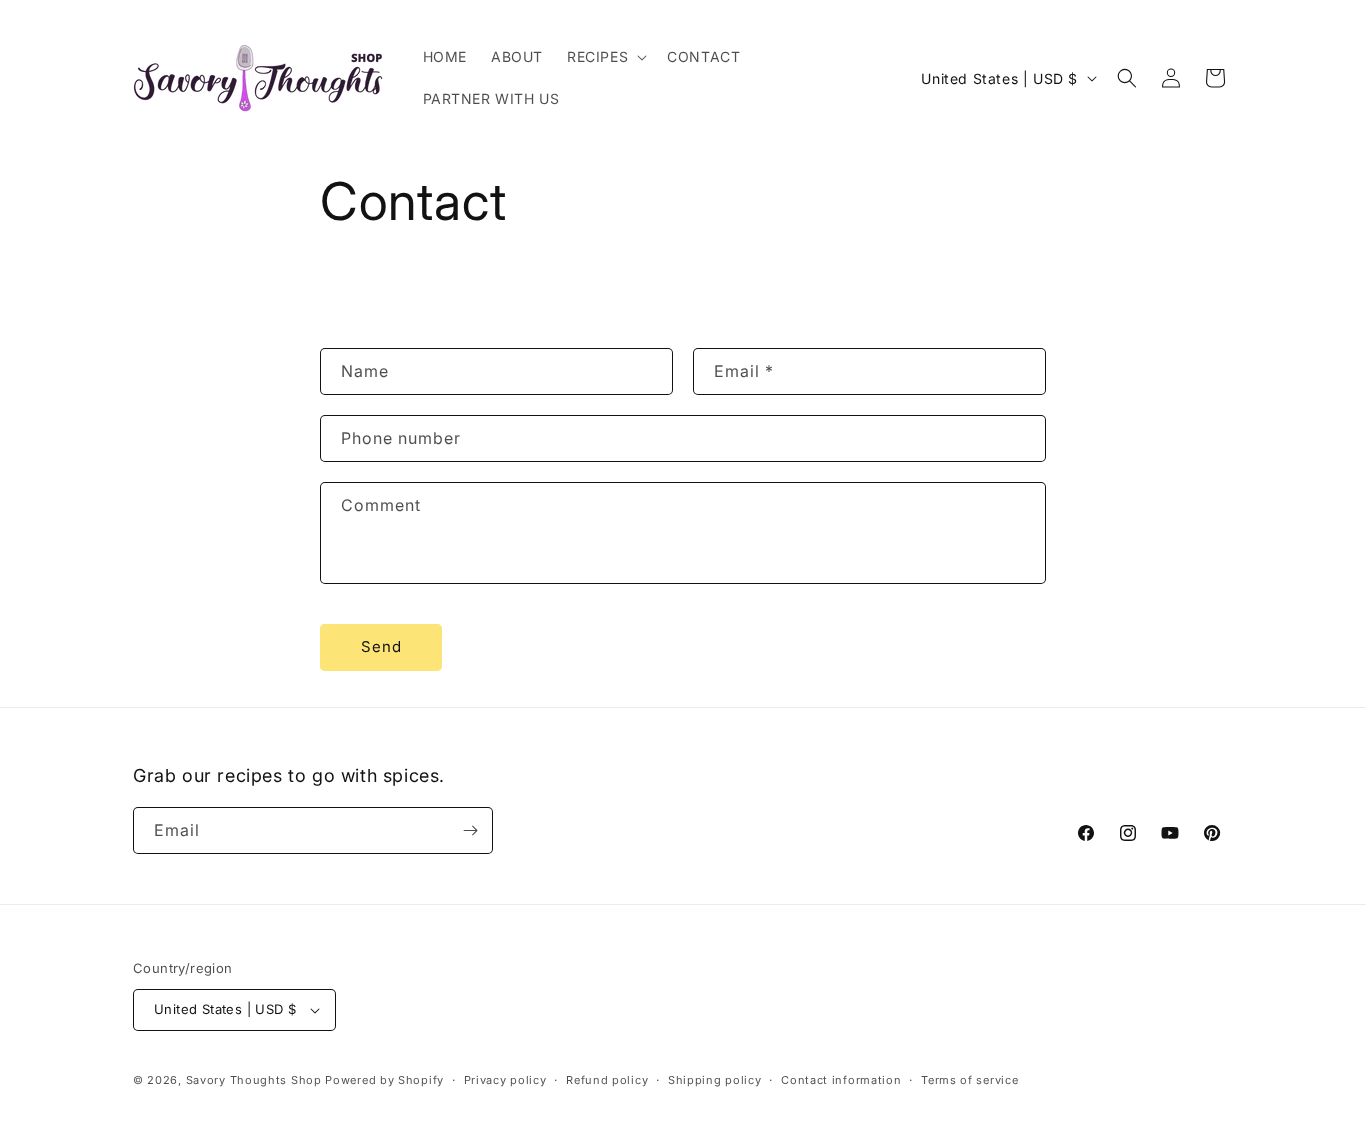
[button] (605, 57)
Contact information (841, 1080)
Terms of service (969, 1080)
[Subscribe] (470, 830)
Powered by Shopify (384, 1080)
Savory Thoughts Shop (254, 1080)
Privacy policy (505, 1080)
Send (381, 646)
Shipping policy (715, 1080)
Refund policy (607, 1080)
